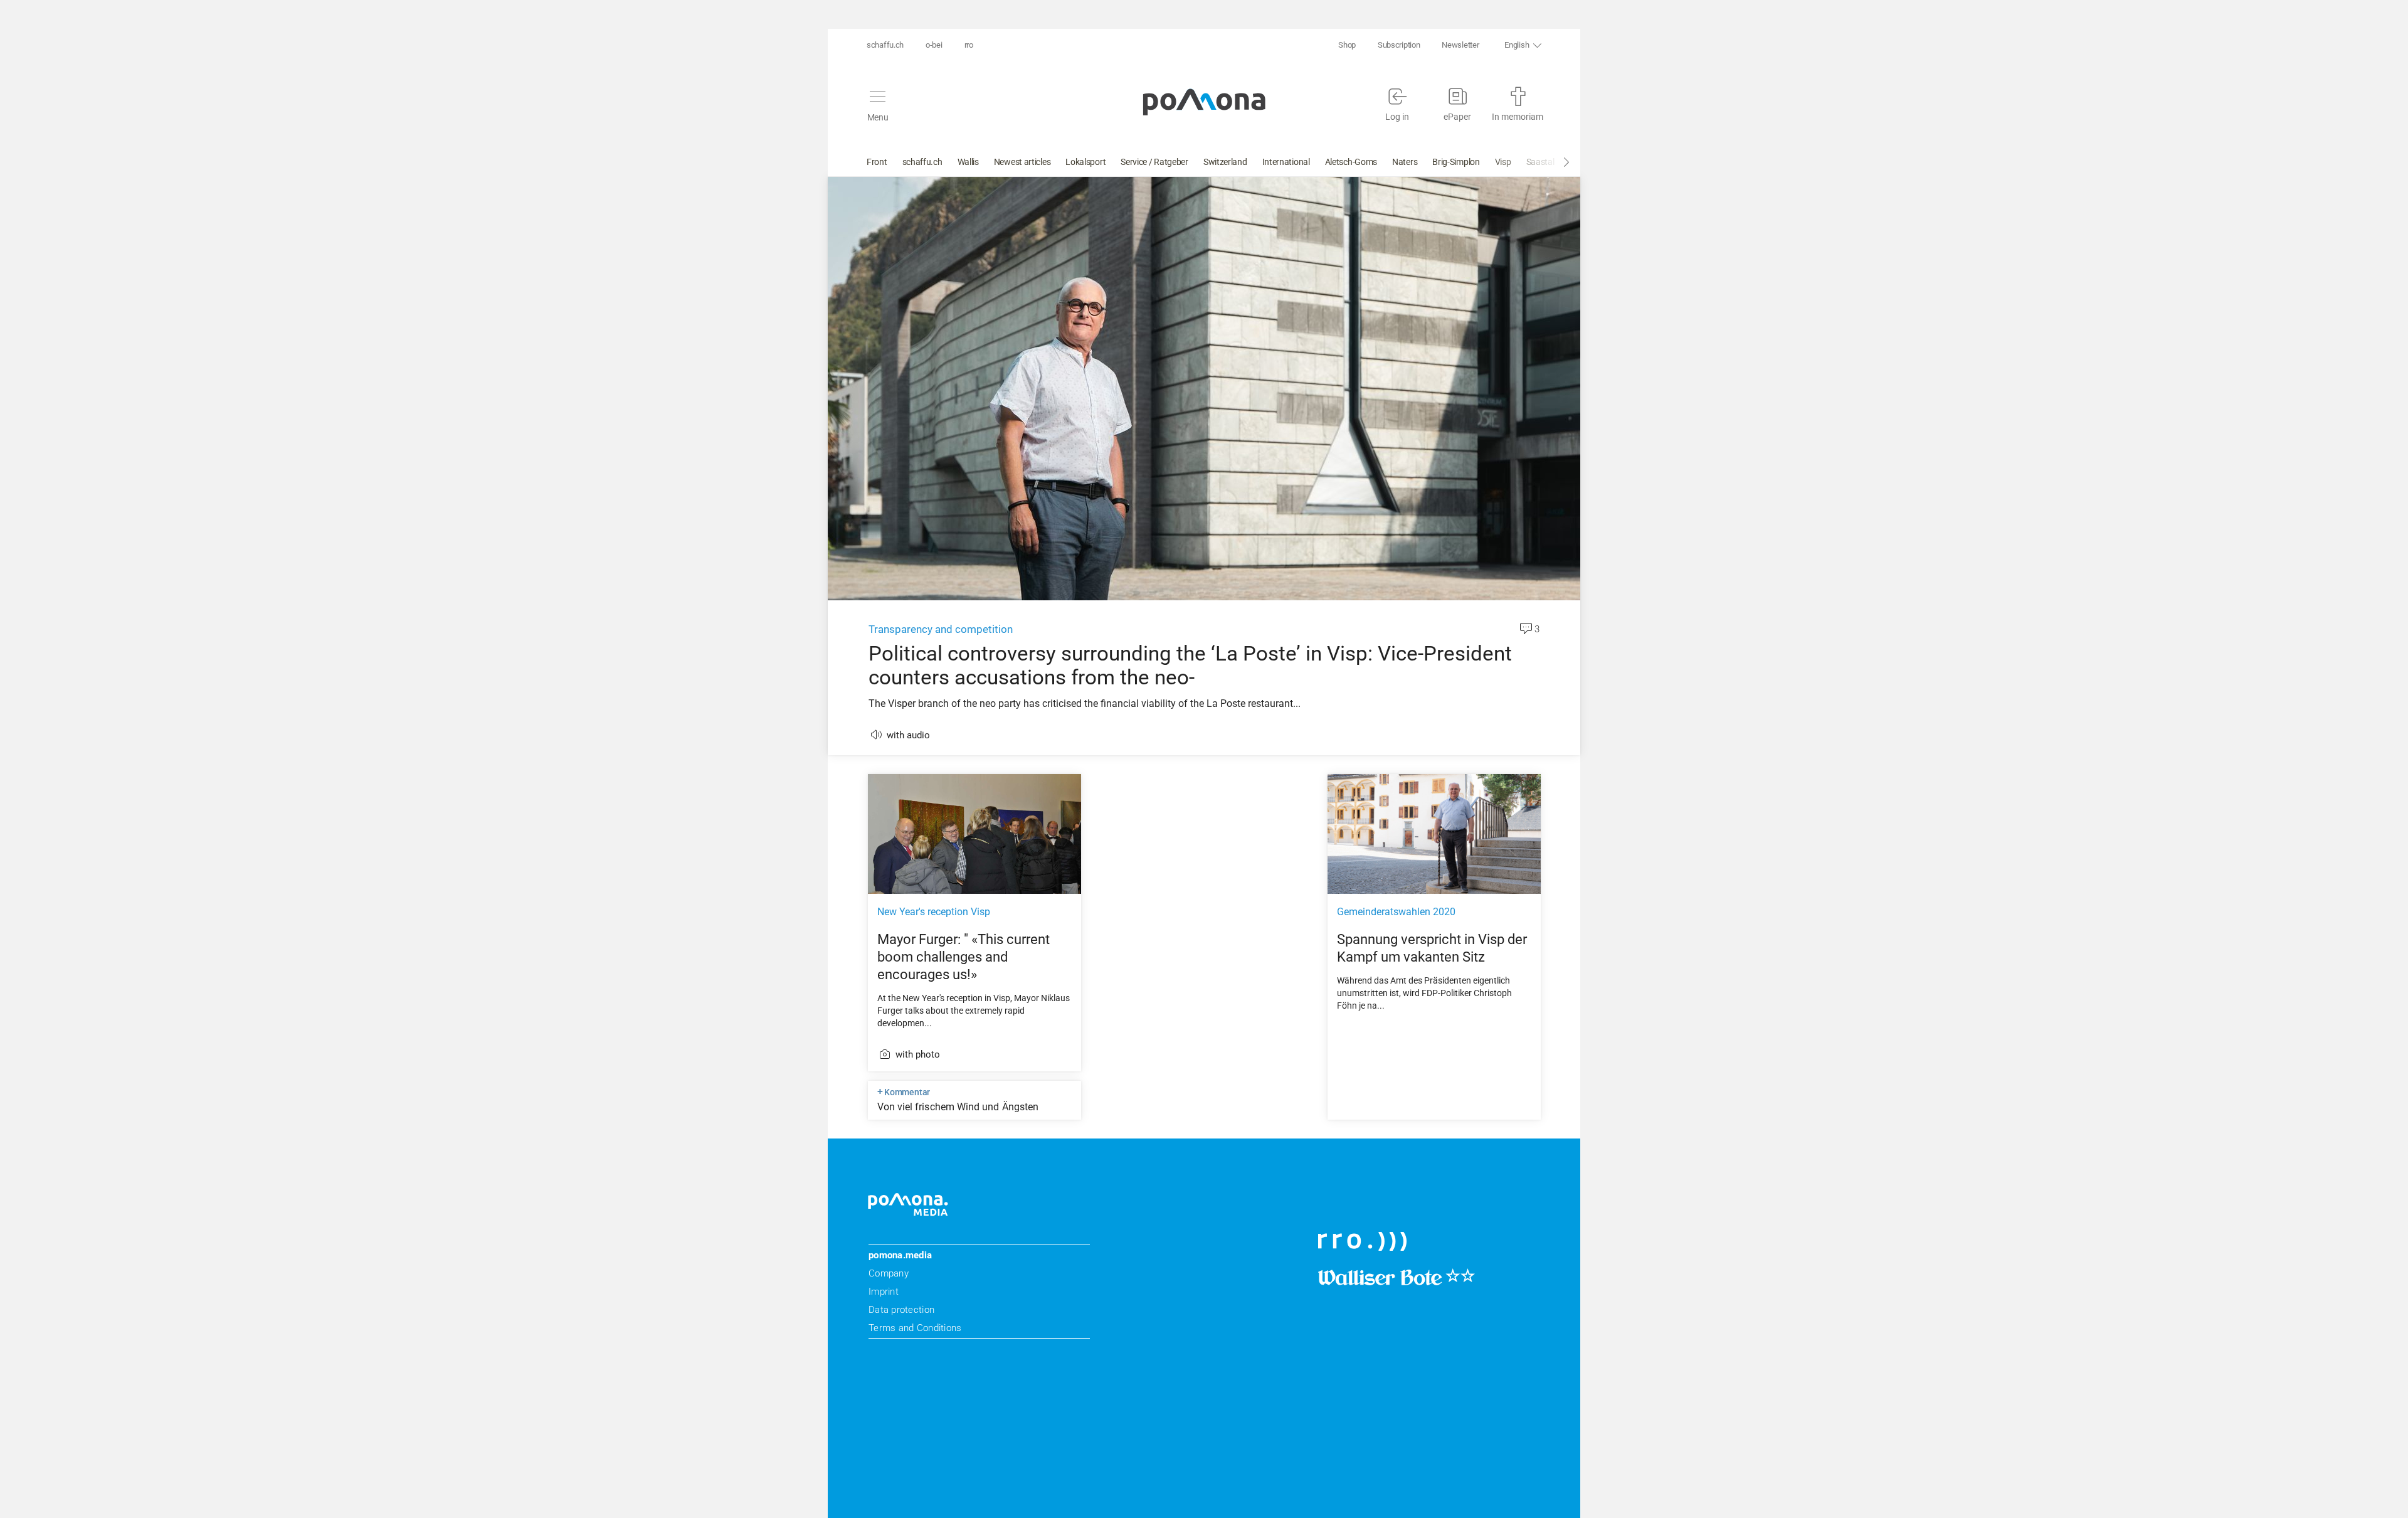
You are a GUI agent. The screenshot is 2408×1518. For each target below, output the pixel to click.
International (1286, 162)
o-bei (934, 45)
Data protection (901, 1310)
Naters (1405, 162)
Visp (1503, 162)
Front (877, 162)
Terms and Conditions (915, 1328)
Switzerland (1225, 162)
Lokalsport (1085, 162)
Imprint (884, 1292)
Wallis (968, 162)
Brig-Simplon (1456, 162)
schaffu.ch (885, 45)
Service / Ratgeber (1154, 162)
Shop (1347, 45)
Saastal (1540, 162)
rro (969, 45)
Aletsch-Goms (1351, 162)
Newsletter (1460, 45)
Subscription (1399, 45)
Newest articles (1022, 162)
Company (889, 1273)
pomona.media (900, 1255)
